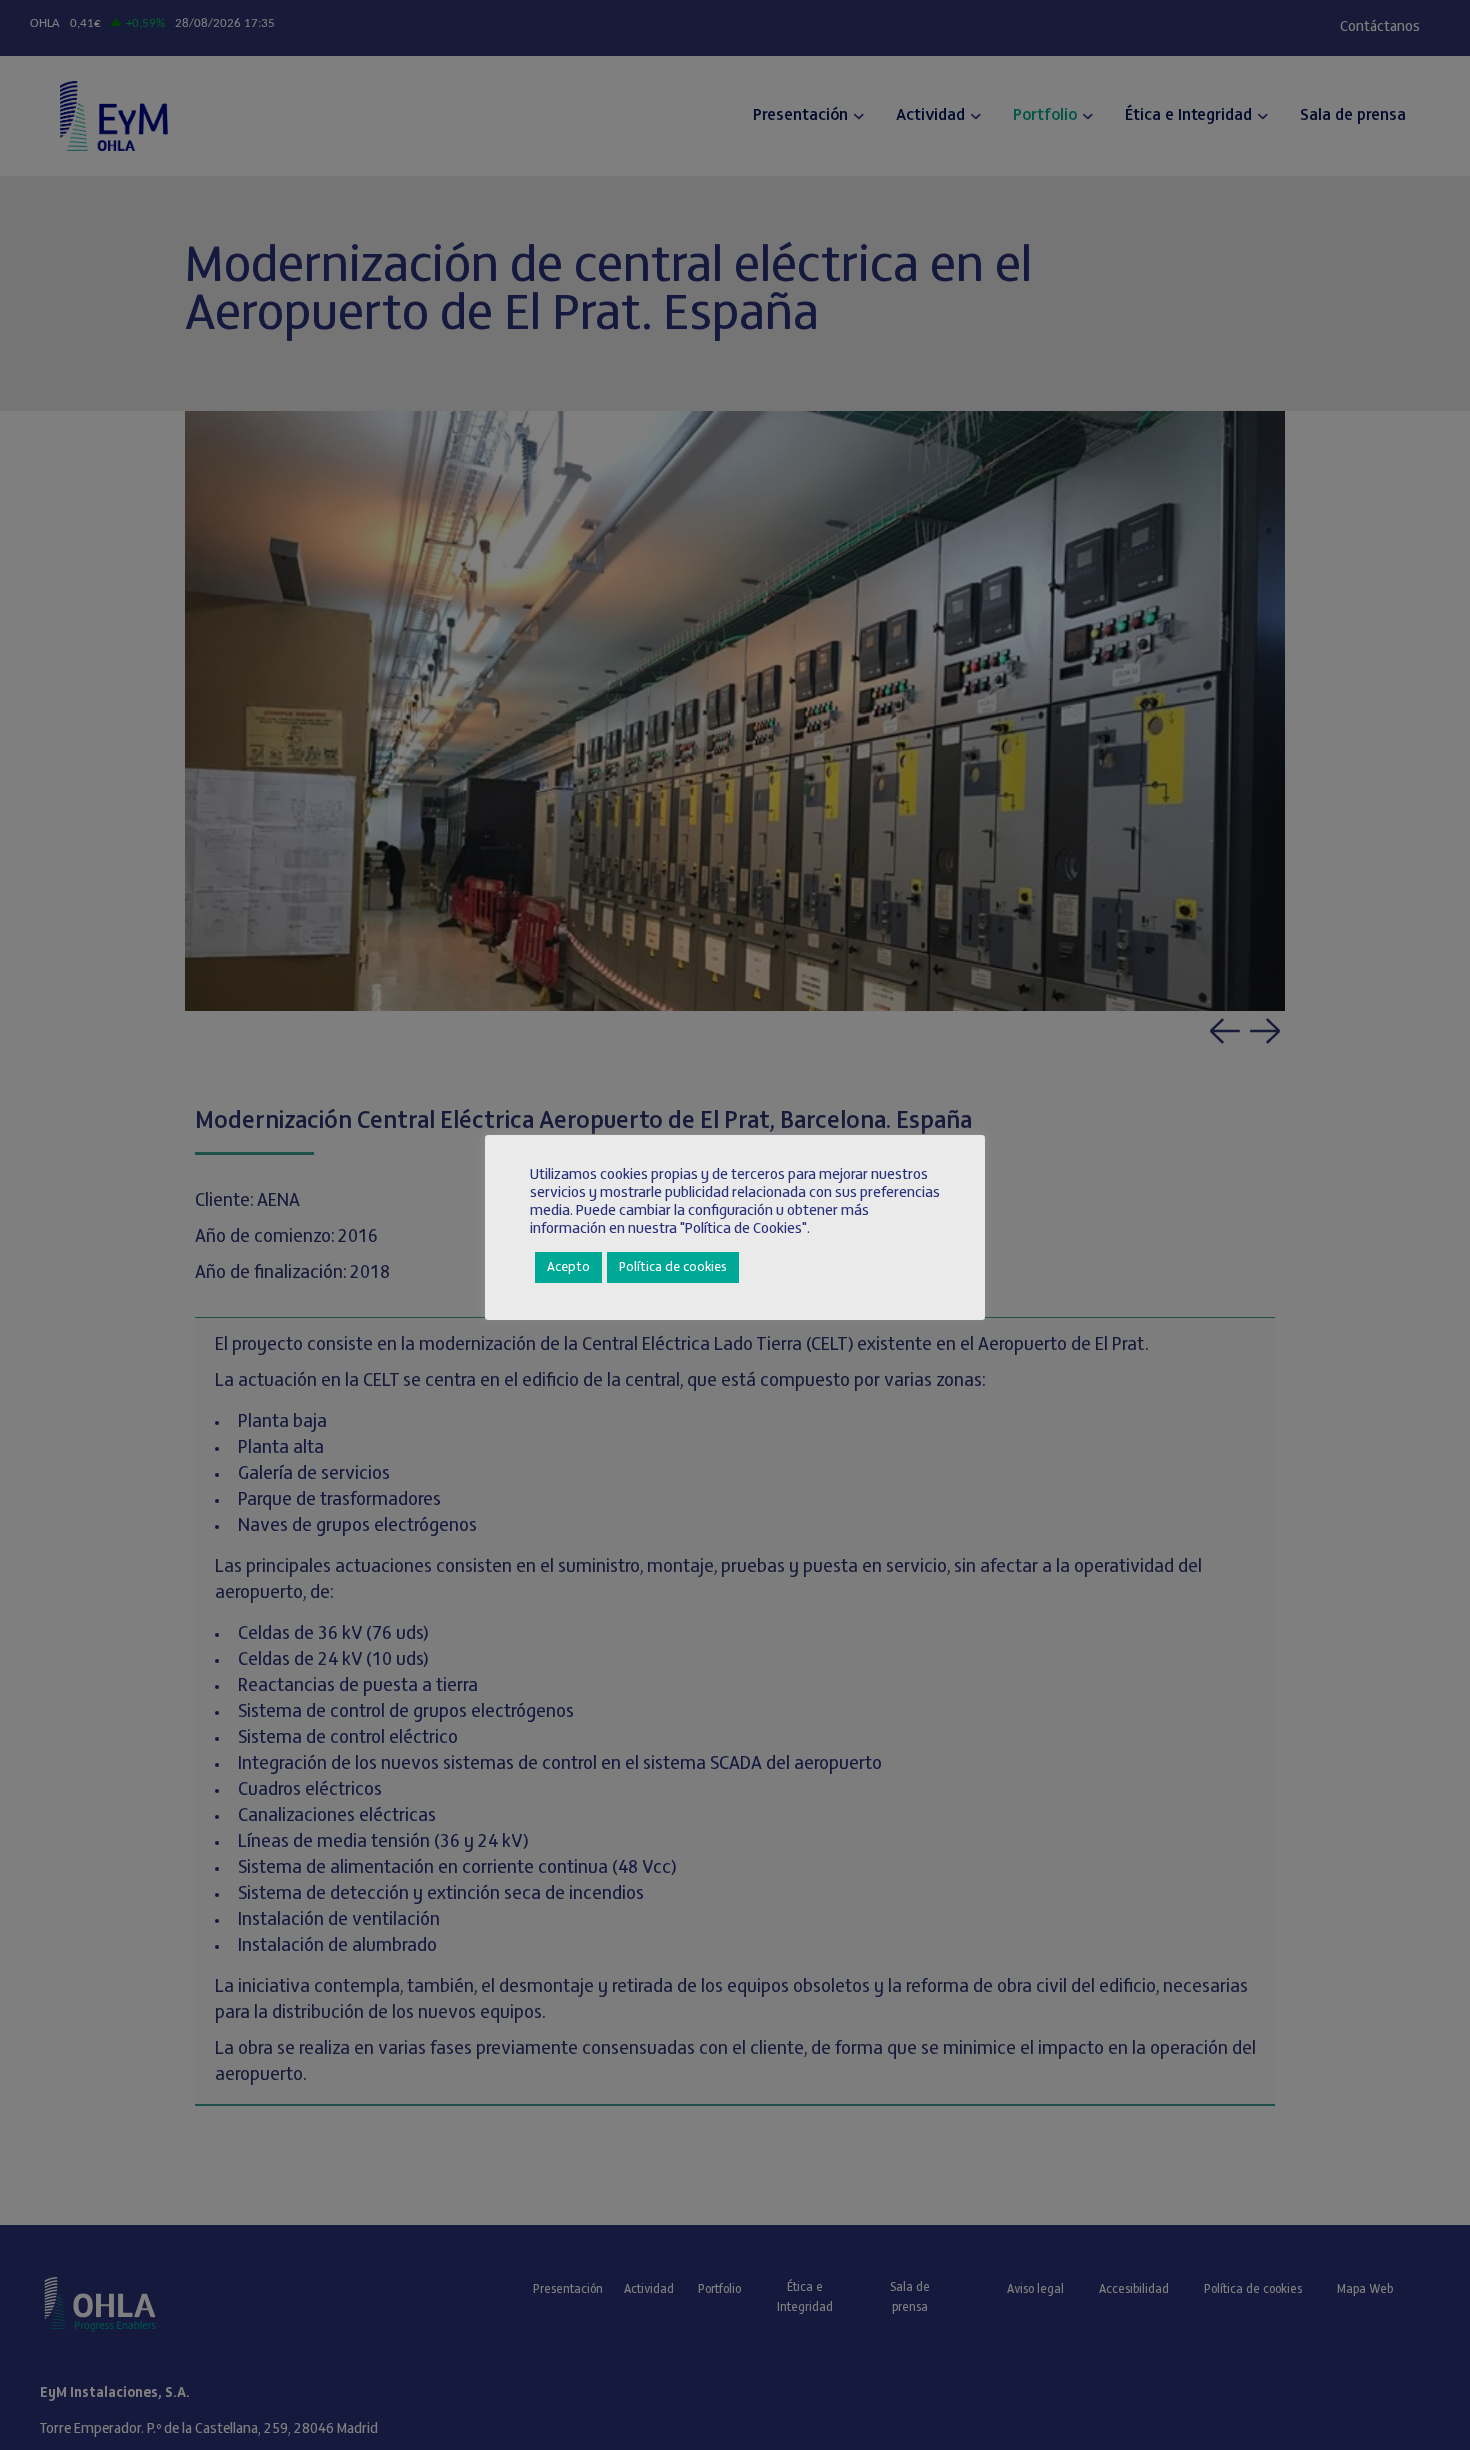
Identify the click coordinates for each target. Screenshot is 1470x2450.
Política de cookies (673, 1267)
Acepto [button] (568, 1267)
